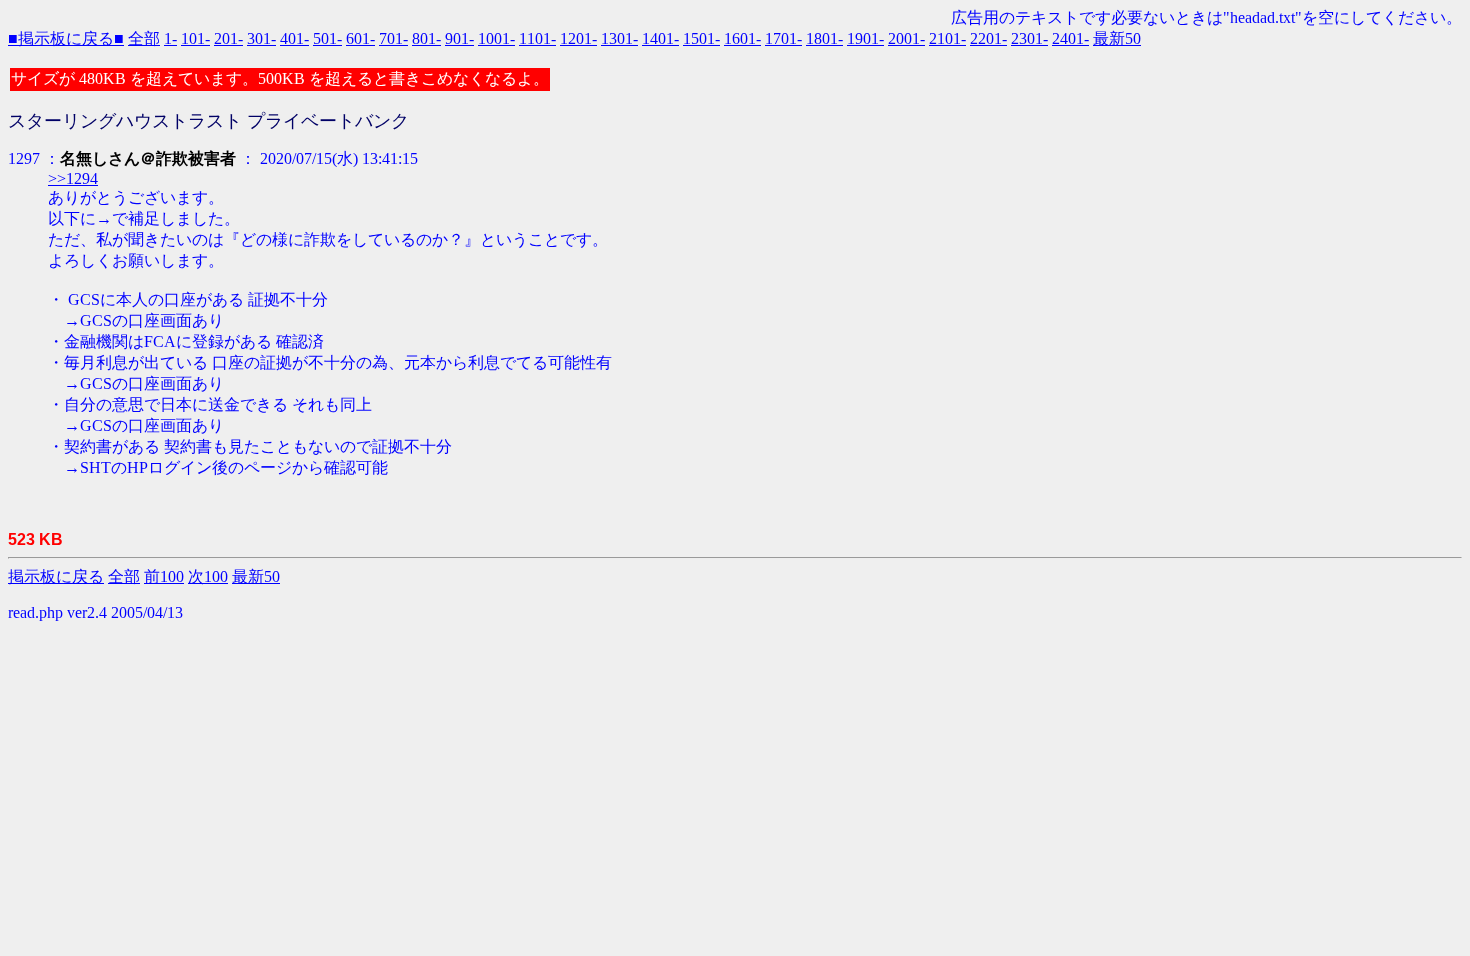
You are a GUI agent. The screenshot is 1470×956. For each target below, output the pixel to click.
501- (327, 38)
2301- (1029, 38)
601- (360, 38)
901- (459, 38)
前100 (164, 576)
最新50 (1117, 38)
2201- (988, 38)
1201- (578, 38)
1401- (660, 38)
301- (261, 38)
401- (294, 38)
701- (393, 38)
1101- (537, 38)
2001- (906, 38)
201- (228, 38)
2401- (1070, 38)
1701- (783, 38)
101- (195, 38)
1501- (701, 38)
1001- (496, 38)
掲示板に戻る (56, 576)
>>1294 (73, 178)
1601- (742, 38)
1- (170, 38)
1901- (865, 38)
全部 (144, 38)
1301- (619, 38)
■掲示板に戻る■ (66, 38)
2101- (947, 38)
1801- (824, 38)
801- (426, 38)
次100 (208, 576)
